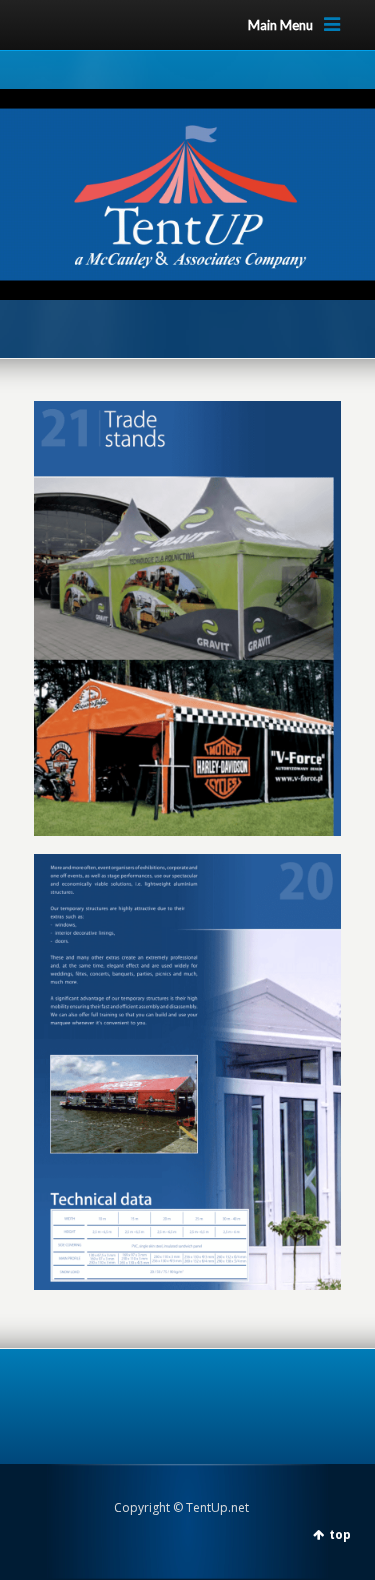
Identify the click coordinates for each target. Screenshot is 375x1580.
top (340, 1534)
